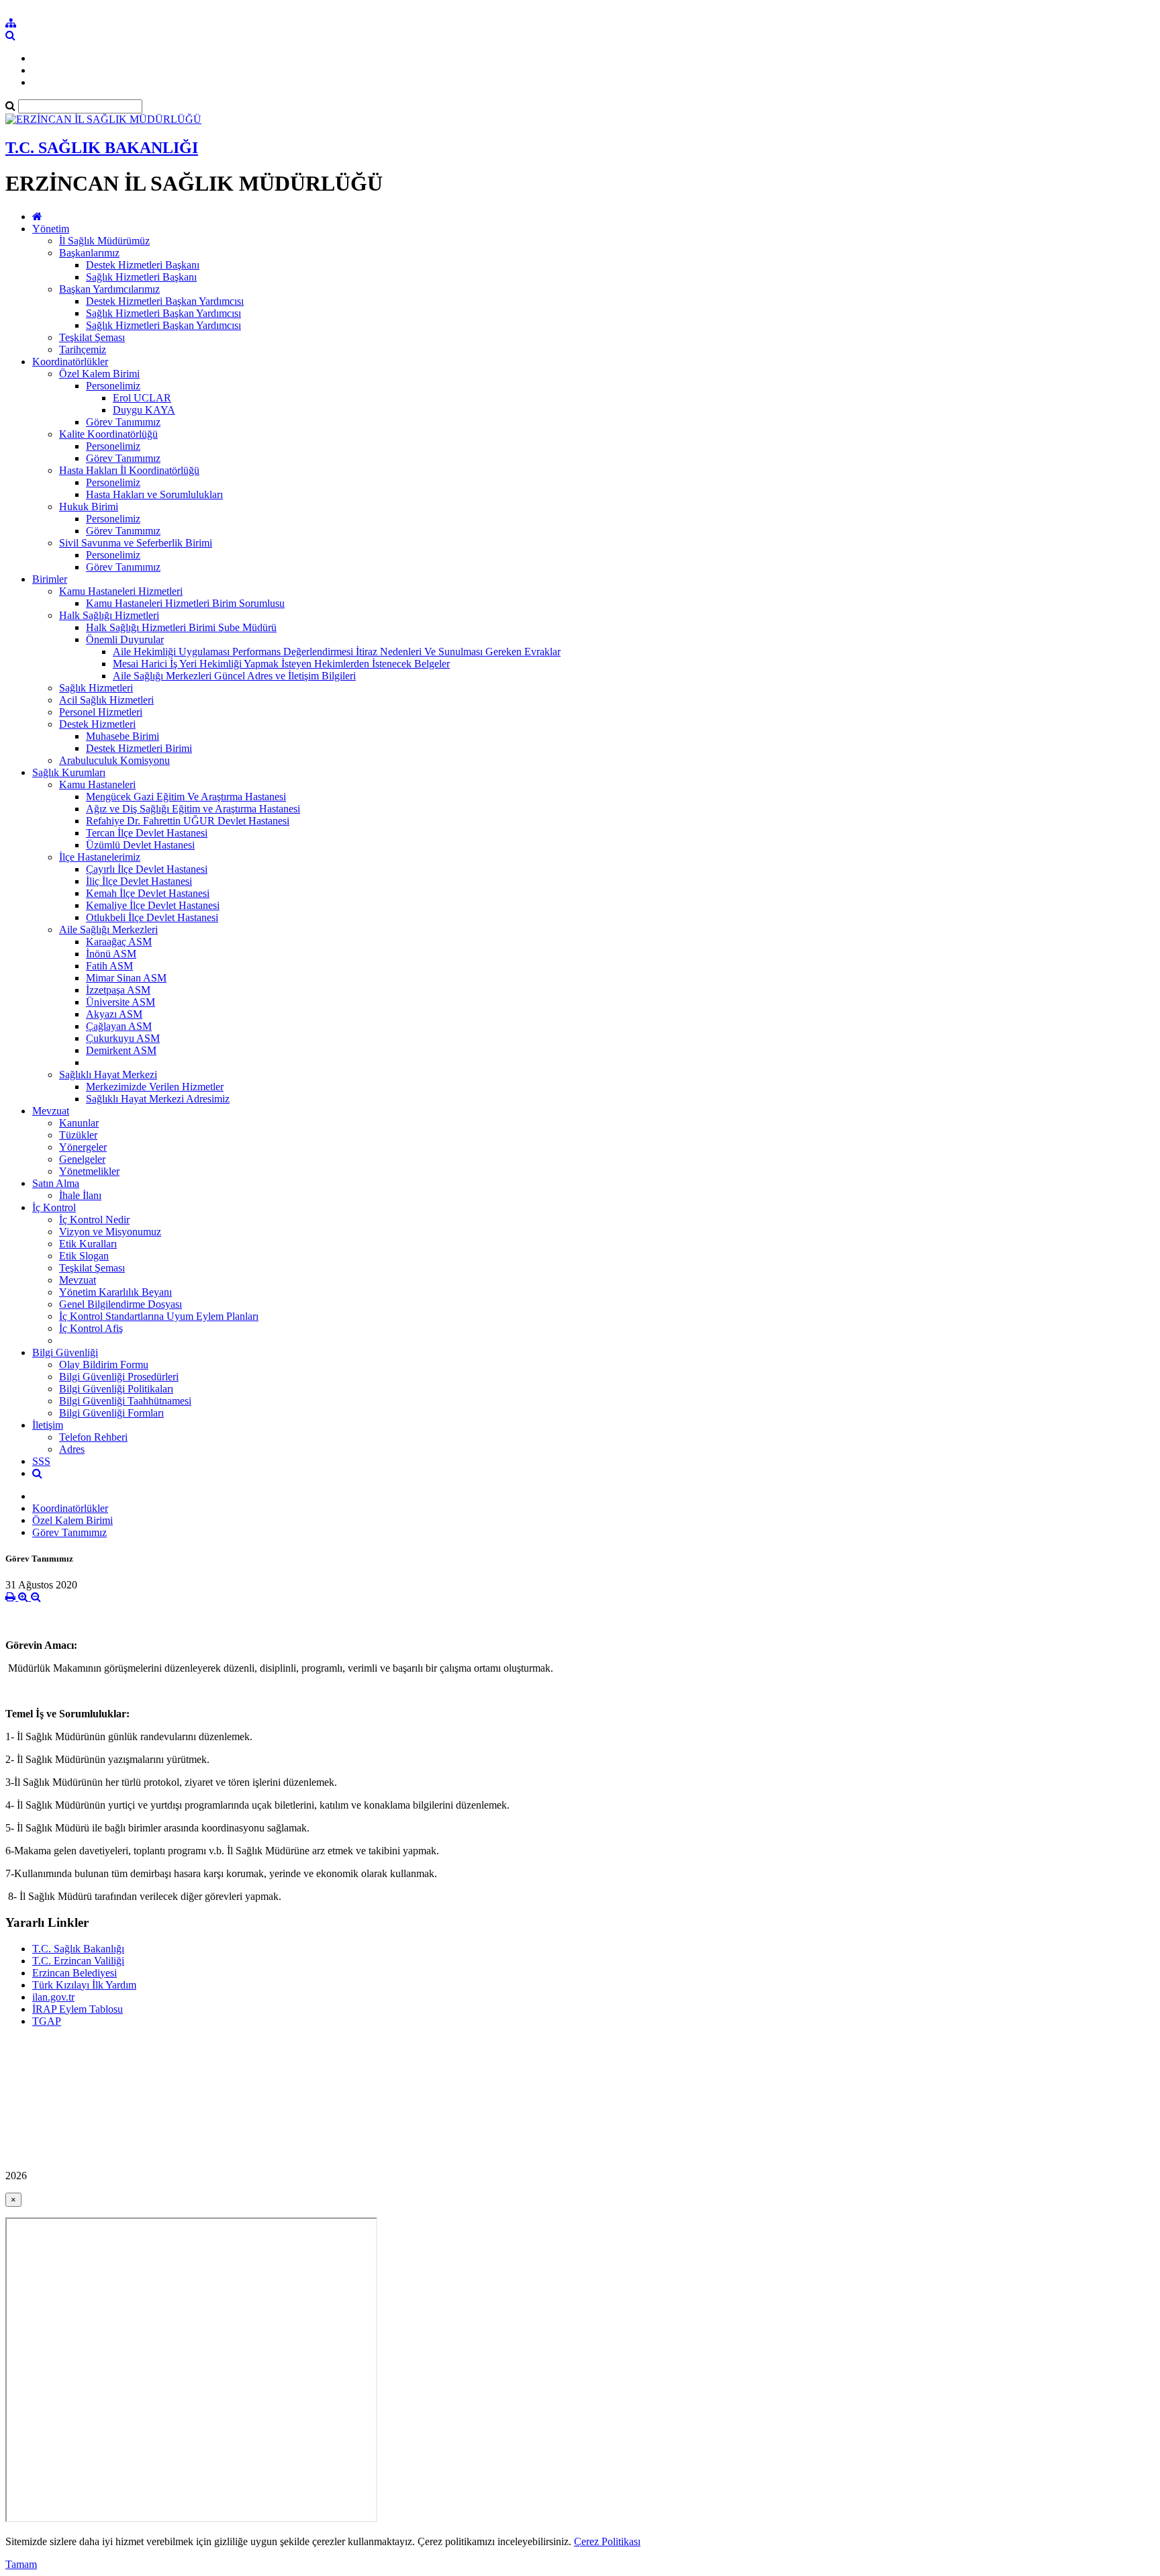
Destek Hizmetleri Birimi (139, 748)
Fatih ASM (109, 966)
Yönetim (51, 229)
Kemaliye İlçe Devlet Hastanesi (153, 905)
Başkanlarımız (89, 253)
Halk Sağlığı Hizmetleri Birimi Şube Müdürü (181, 627)
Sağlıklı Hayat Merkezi (108, 1075)
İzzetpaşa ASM (118, 990)
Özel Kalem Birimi (99, 374)
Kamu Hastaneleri (97, 784)
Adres (72, 1449)
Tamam (21, 2564)
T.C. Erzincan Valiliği (78, 1961)
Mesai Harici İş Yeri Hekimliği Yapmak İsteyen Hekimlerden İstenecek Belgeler (281, 664)
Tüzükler (78, 1135)
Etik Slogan (84, 1256)
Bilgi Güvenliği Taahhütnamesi (125, 1401)
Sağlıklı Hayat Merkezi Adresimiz (158, 1099)
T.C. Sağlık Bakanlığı (78, 1949)
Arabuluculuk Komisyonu (114, 760)
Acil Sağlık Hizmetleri (106, 700)
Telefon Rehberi (93, 1437)
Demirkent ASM (121, 1050)
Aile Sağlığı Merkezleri (108, 929)
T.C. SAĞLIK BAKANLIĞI (102, 148)
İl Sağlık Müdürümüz (104, 241)
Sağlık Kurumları (69, 772)
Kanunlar (79, 1123)
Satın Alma (56, 1183)
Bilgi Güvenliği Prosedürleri (119, 1377)
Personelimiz (113, 386)
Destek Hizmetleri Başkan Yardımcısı (165, 301)
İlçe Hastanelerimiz (100, 857)
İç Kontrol (54, 1207)
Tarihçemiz (83, 349)
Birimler (50, 579)
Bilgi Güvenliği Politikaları (116, 1389)
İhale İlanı (80, 1195)
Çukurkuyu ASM (123, 1038)
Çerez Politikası (607, 2541)
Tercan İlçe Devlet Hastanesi (147, 833)
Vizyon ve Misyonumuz (110, 1232)
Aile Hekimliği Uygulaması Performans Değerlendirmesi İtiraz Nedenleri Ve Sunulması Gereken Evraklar (337, 652)
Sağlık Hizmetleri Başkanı (141, 277)
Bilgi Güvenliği (65, 1352)
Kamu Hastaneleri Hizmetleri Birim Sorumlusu (185, 603)
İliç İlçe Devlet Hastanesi (139, 881)
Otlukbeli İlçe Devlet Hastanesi (152, 917)
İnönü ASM (111, 954)
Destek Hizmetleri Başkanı (143, 265)
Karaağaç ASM (119, 942)
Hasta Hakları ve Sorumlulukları (154, 494)
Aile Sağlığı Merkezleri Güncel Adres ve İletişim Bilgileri (234, 676)
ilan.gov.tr (53, 1997)
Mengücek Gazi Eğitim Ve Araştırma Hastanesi (186, 797)
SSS (41, 1461)
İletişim (48, 1425)
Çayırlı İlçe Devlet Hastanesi (147, 869)
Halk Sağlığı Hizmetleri (109, 615)
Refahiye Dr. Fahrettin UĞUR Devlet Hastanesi (188, 821)
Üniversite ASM (120, 1002)
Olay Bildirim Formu (104, 1365)
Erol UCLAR (142, 398)
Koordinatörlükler (70, 362)
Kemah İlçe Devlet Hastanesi (148, 893)
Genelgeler (82, 1159)
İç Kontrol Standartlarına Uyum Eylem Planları (159, 1316)
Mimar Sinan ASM (126, 978)
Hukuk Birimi (89, 507)
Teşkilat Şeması (92, 337)
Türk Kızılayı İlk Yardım (84, 1985)
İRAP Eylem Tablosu (78, 2009)
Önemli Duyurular (125, 639)
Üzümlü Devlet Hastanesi (140, 845)
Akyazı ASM (114, 1014)
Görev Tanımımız (123, 422)
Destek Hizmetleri (97, 724)
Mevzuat (51, 1111)
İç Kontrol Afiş (91, 1328)
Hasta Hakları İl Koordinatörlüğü (129, 470)
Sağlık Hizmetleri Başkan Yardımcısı (163, 313)
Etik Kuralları (88, 1244)
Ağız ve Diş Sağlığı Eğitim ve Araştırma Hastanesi (193, 809)
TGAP (47, 2021)
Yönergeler (83, 1147)
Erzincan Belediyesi (75, 1973)
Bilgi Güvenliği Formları (111, 1413)
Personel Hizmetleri (101, 712)
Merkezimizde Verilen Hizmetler (155, 1087)
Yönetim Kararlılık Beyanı (115, 1292)
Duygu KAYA (144, 410)
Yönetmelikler (89, 1171)
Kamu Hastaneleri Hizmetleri (121, 591)
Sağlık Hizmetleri (96, 688)
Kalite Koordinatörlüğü (108, 434)
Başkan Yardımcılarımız (109, 289)
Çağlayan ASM (119, 1026)
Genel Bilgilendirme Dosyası (120, 1304)
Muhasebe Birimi (123, 736)
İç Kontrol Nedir (94, 1220)
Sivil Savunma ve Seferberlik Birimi (136, 543)
